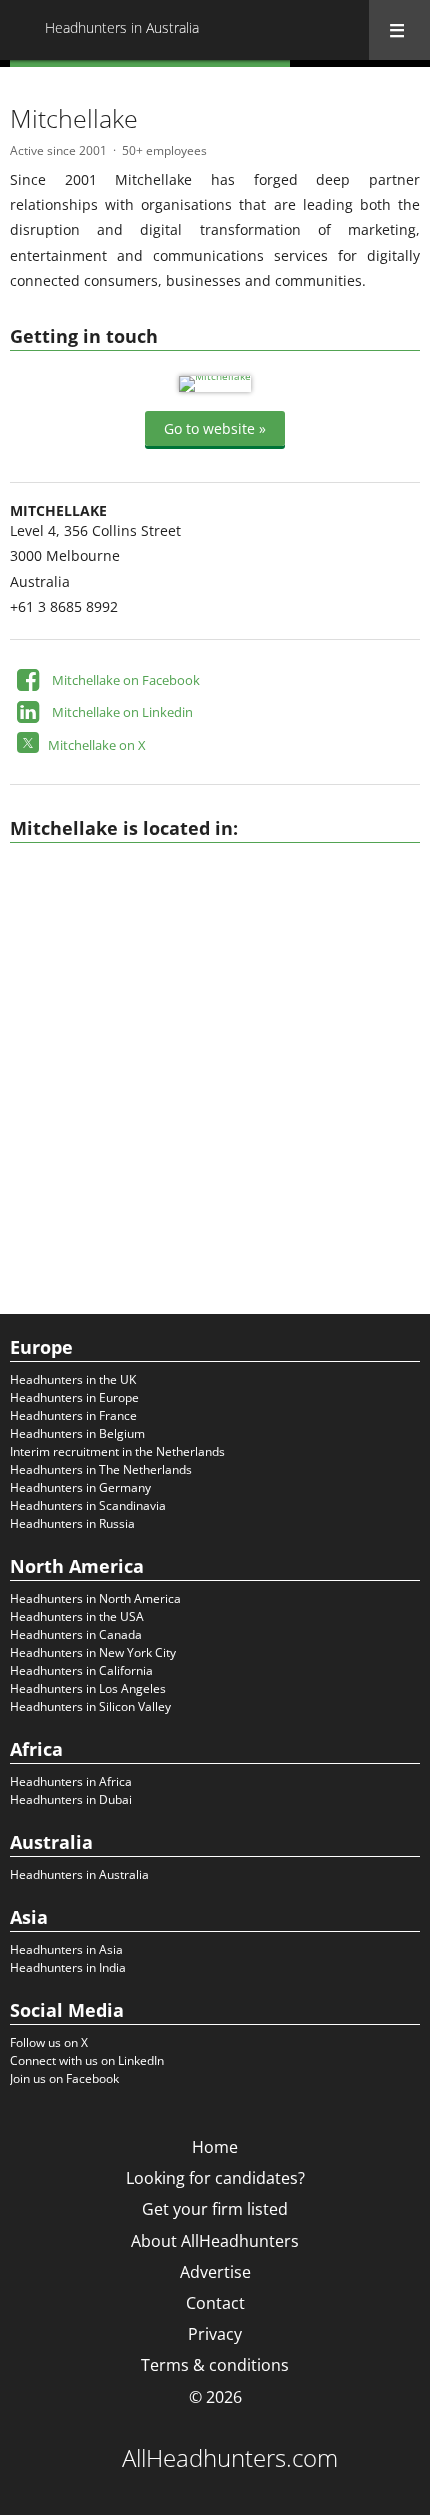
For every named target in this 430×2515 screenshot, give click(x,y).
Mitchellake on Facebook (126, 680)
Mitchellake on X (97, 745)
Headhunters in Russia (72, 1523)
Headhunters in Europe (74, 1397)
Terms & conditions (215, 2365)
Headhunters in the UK (73, 1379)
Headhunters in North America (95, 1598)
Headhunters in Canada (76, 1634)
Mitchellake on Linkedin (122, 712)
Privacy (215, 2334)
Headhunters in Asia (66, 1949)
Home (215, 2147)
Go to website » (215, 428)
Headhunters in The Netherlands (101, 1469)
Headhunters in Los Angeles (88, 1688)
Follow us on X (49, 2042)
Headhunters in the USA (77, 1616)
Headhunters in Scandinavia (88, 1505)
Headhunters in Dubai (71, 1799)
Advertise (215, 2272)
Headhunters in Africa (71, 1781)
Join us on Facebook (64, 2078)
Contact (215, 2303)
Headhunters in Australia (79, 1874)
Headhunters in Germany (80, 1487)
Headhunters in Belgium (77, 1433)
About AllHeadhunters (215, 2241)
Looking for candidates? (215, 2178)
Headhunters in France (73, 1415)
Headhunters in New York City (93, 1652)
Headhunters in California (81, 1670)
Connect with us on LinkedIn (87, 2060)
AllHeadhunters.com (230, 2458)
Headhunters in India (68, 1967)
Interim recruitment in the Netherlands (117, 1451)
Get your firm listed (215, 2209)
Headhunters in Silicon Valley (90, 1706)
